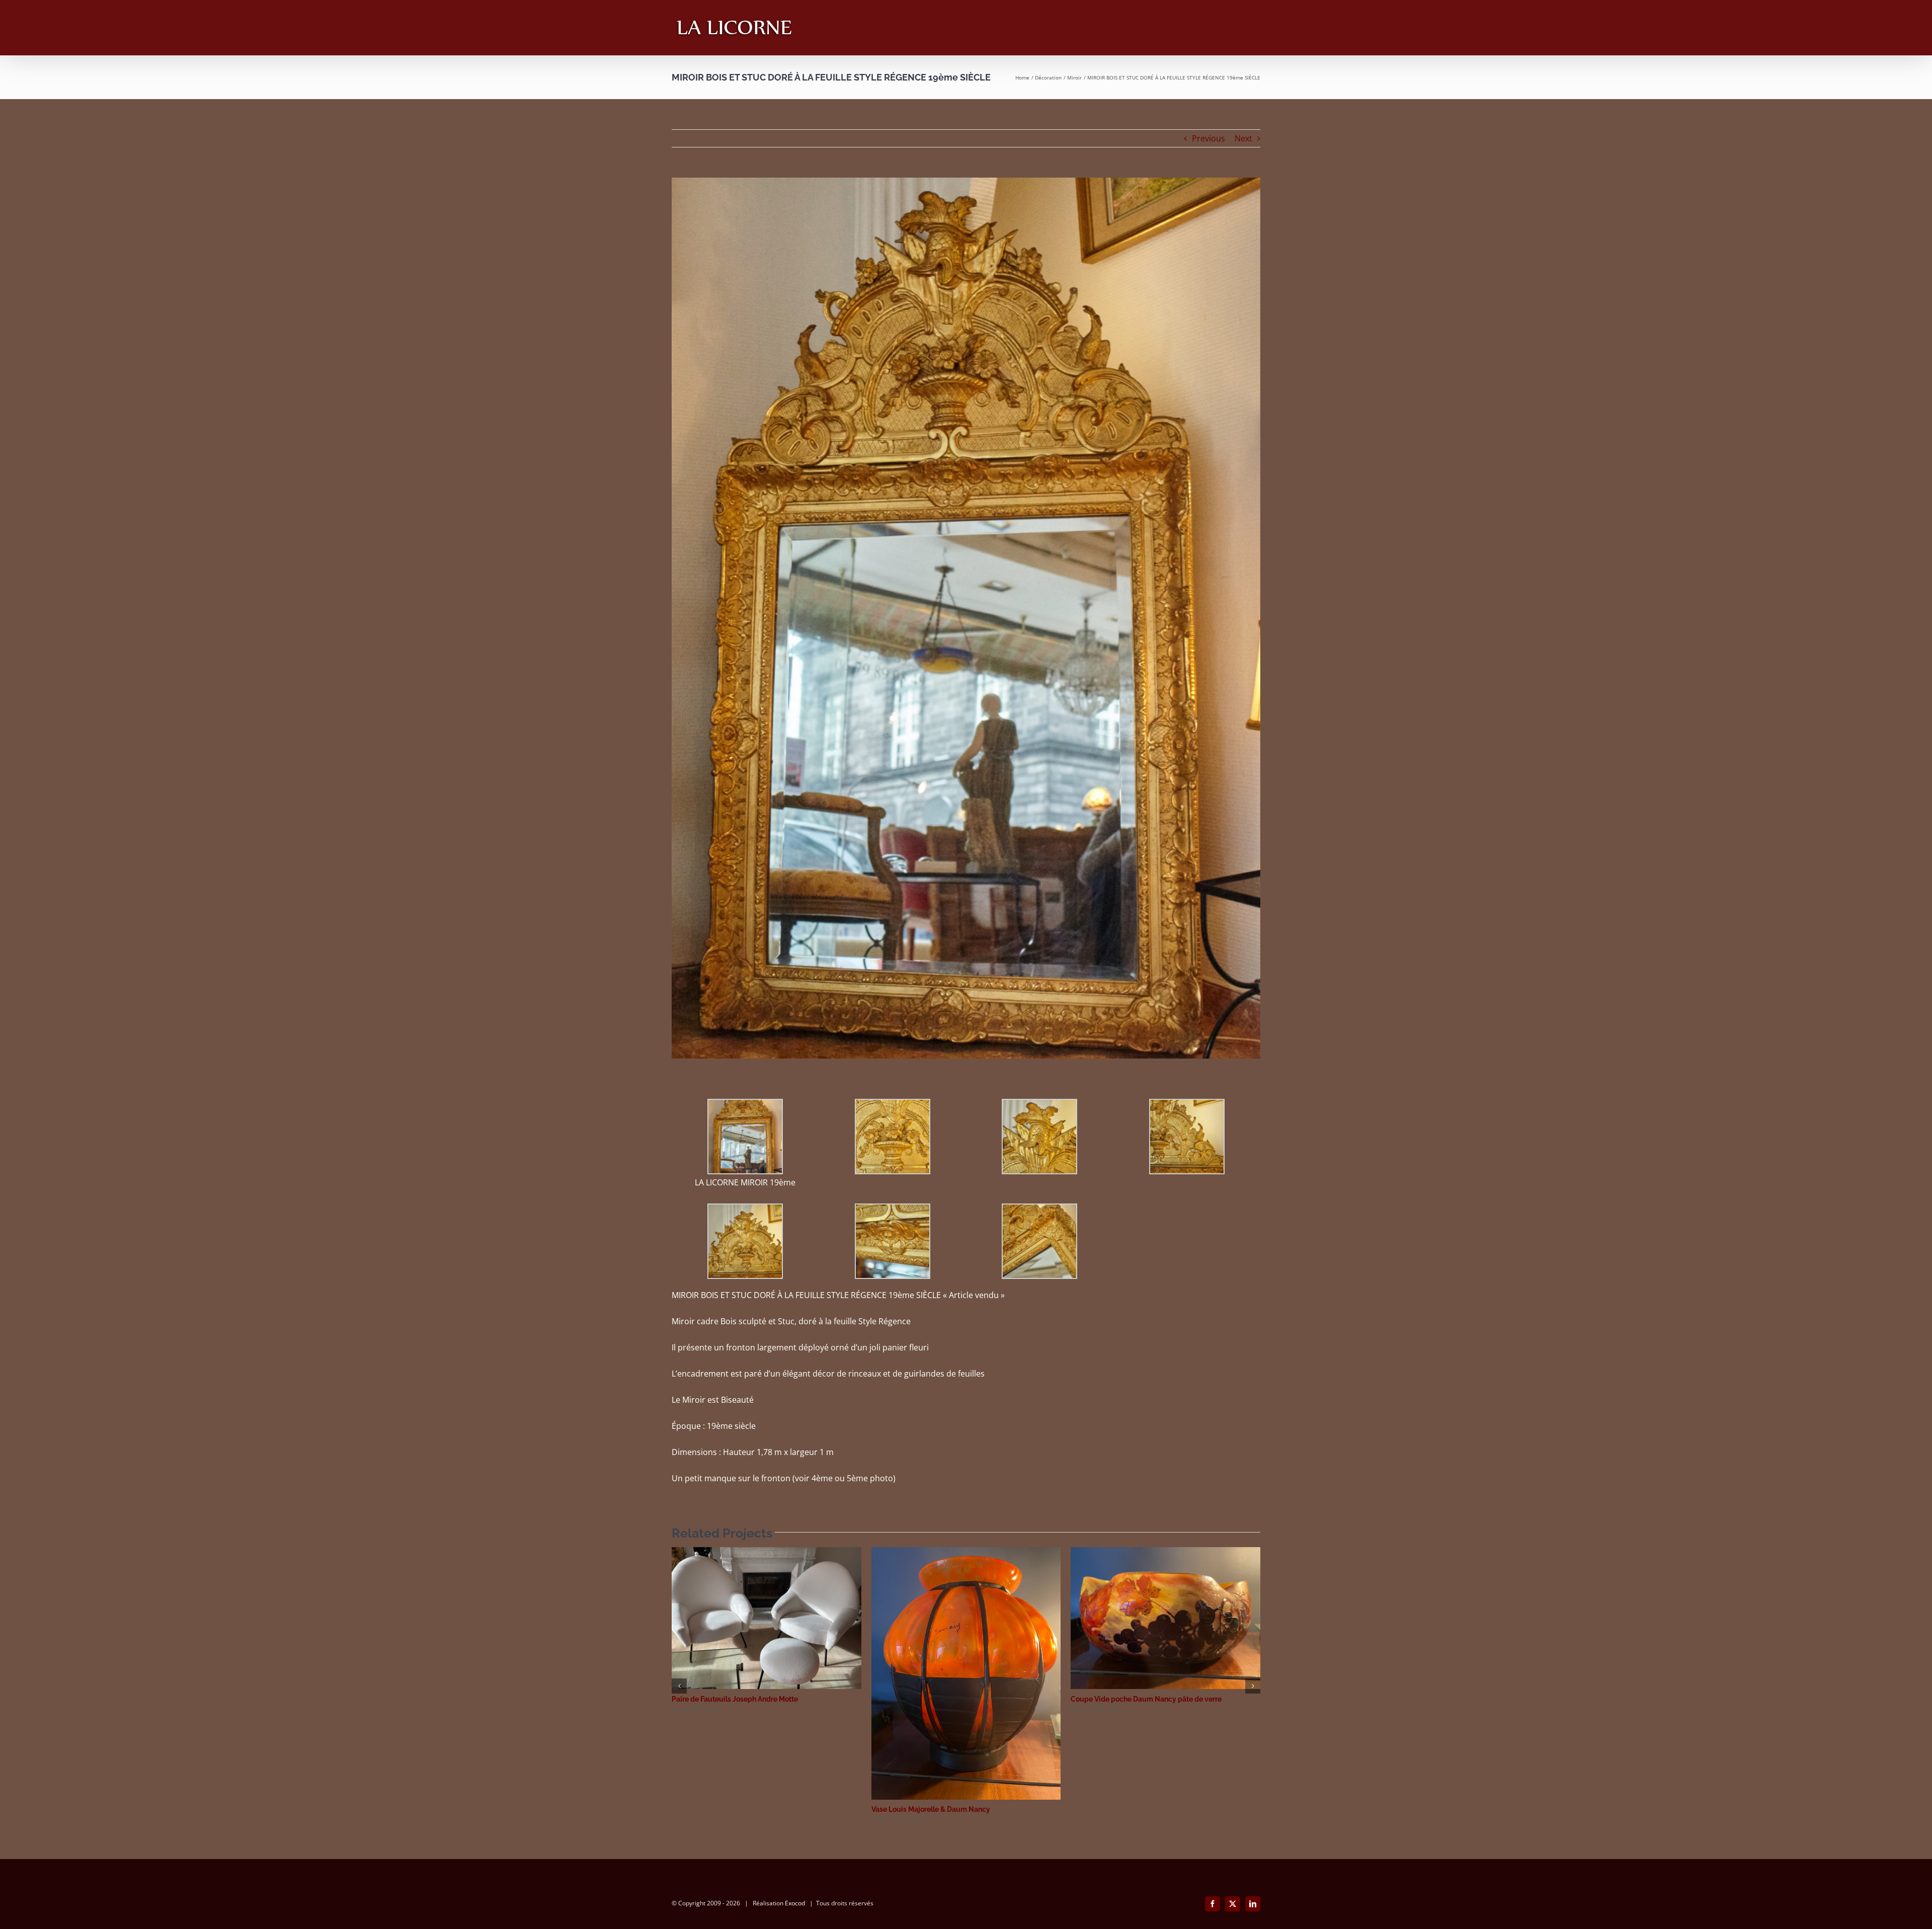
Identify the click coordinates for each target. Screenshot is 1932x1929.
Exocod (795, 1903)
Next (1243, 138)
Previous (1209, 138)
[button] (679, 1686)
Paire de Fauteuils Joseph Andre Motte (735, 1699)
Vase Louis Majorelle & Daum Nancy (931, 1809)
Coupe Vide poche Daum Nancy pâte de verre (1146, 1699)
